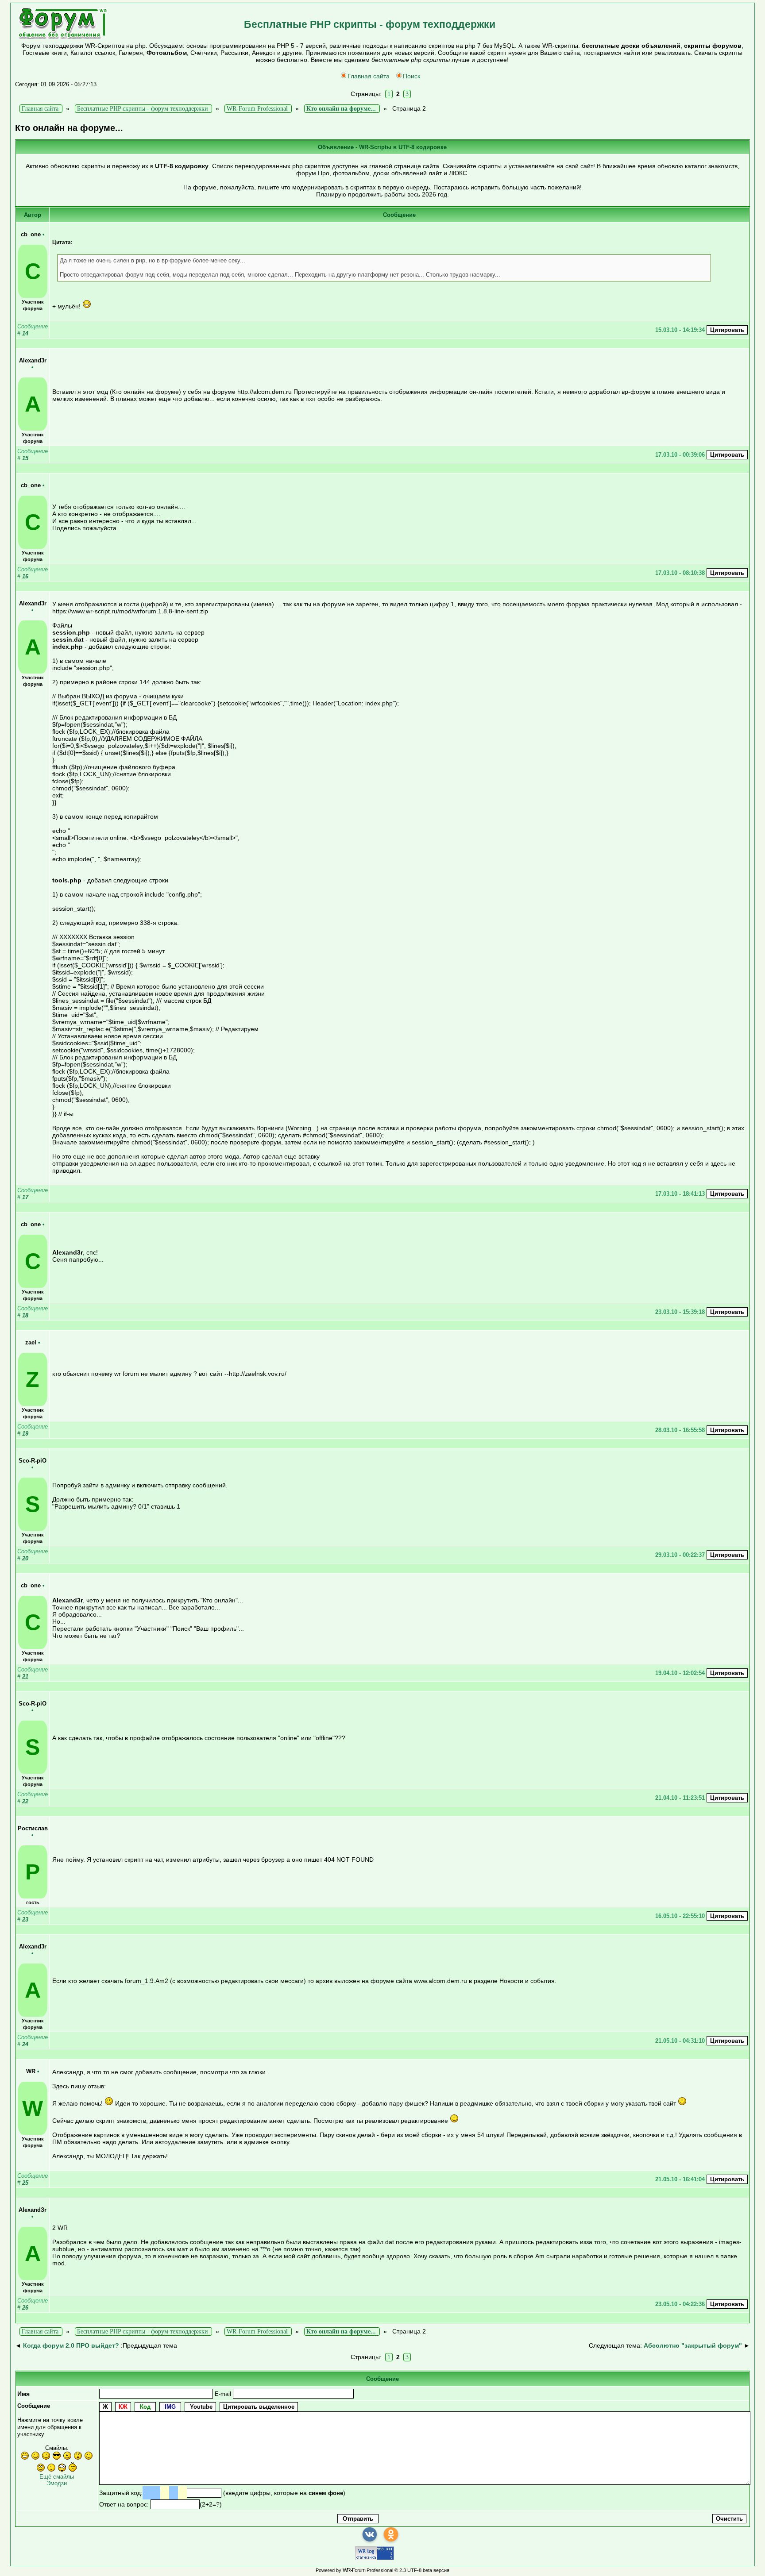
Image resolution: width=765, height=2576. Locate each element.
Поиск (411, 76)
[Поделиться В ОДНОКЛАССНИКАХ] (391, 2534)
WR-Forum (354, 2570)
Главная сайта (369, 76)
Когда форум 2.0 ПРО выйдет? (71, 2345)
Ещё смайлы (57, 2477)
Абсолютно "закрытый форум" (693, 2345)
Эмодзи (57, 2483)
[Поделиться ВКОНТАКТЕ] (370, 2534)
